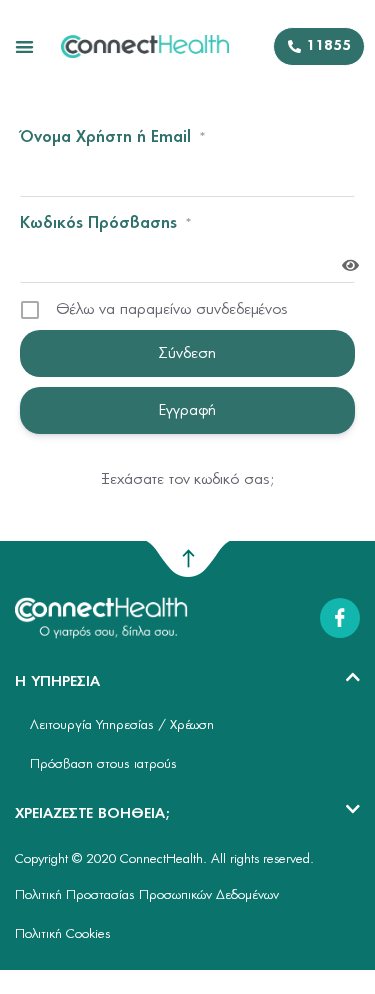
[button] (24, 46)
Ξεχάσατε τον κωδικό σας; (188, 479)
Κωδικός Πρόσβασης (106, 223)
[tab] (187, 682)
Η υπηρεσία (57, 682)
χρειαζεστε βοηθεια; (92, 814)
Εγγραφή (187, 410)
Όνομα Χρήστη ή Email (113, 137)
